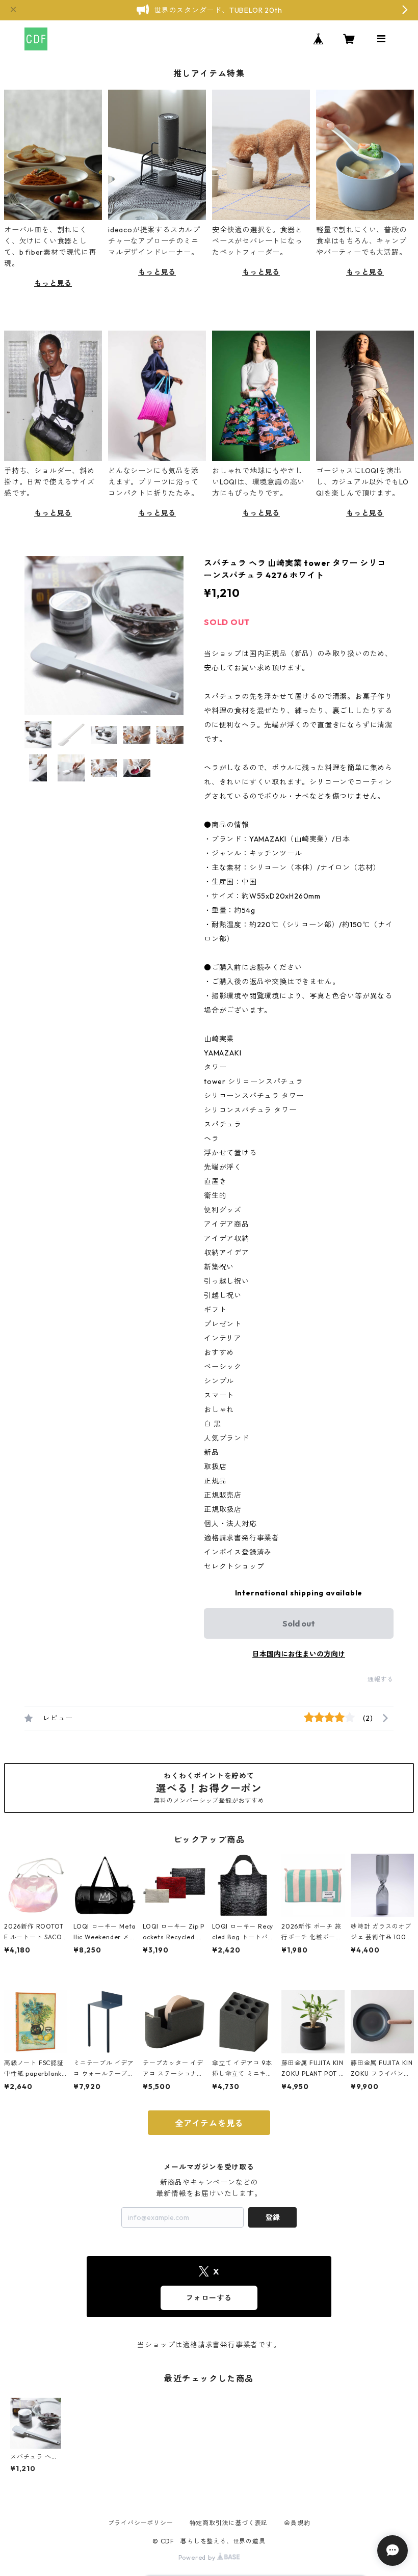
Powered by (198, 2557)
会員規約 (297, 2523)
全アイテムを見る (209, 2123)
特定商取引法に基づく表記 (229, 2523)
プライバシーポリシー (141, 2523)
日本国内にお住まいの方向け (299, 1654)
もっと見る (53, 283)
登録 (273, 2217)
